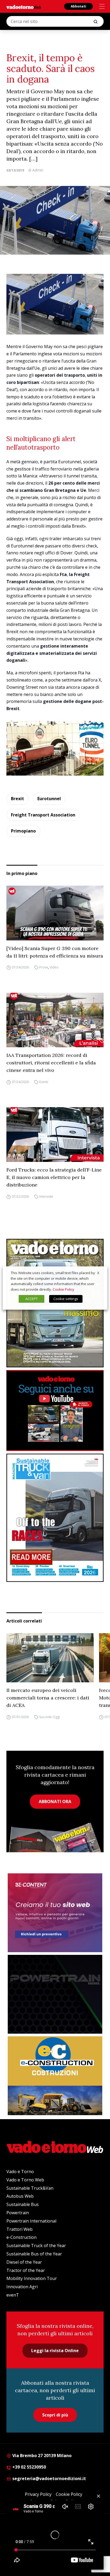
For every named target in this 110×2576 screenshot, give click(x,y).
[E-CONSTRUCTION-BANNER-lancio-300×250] (55, 2076)
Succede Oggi (50, 1717)
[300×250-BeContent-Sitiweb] (55, 1913)
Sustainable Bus (23, 2204)
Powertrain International (31, 2221)
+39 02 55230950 (29, 2467)
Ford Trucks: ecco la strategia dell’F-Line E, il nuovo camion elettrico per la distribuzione (54, 1177)
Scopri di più (55, 2415)
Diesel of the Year (24, 2262)
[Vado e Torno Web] (24, 7)
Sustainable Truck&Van (30, 2188)
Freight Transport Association (43, 815)
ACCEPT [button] (32, 1299)
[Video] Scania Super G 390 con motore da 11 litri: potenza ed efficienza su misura (55, 952)
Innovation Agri (22, 2287)
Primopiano (23, 831)
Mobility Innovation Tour (32, 2278)
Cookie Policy (63, 1289)
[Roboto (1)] (55, 1410)
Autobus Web (20, 2196)
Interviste (46, 1196)
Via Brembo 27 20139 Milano (41, 2456)
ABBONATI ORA (55, 1801)
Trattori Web (19, 2229)
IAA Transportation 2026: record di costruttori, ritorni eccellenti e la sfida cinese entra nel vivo (51, 1063)
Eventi (44, 1082)
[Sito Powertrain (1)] (55, 1994)
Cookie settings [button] (66, 1299)
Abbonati (78, 6)
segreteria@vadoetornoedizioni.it (49, 2478)
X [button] (98, 1273)
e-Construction (21, 2237)
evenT (13, 2295)
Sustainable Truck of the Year (36, 2246)
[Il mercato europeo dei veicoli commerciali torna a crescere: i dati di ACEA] (50, 1658)
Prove (44, 968)
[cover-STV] (55, 1518)
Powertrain (18, 2213)
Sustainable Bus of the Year (34, 2254)
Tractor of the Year (26, 2270)
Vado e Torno (20, 2172)
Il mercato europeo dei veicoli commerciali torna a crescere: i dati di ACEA (48, 1698)
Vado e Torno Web (25, 2180)
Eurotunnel (49, 799)
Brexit (17, 799)
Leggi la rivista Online (55, 2351)
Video (54, 968)
